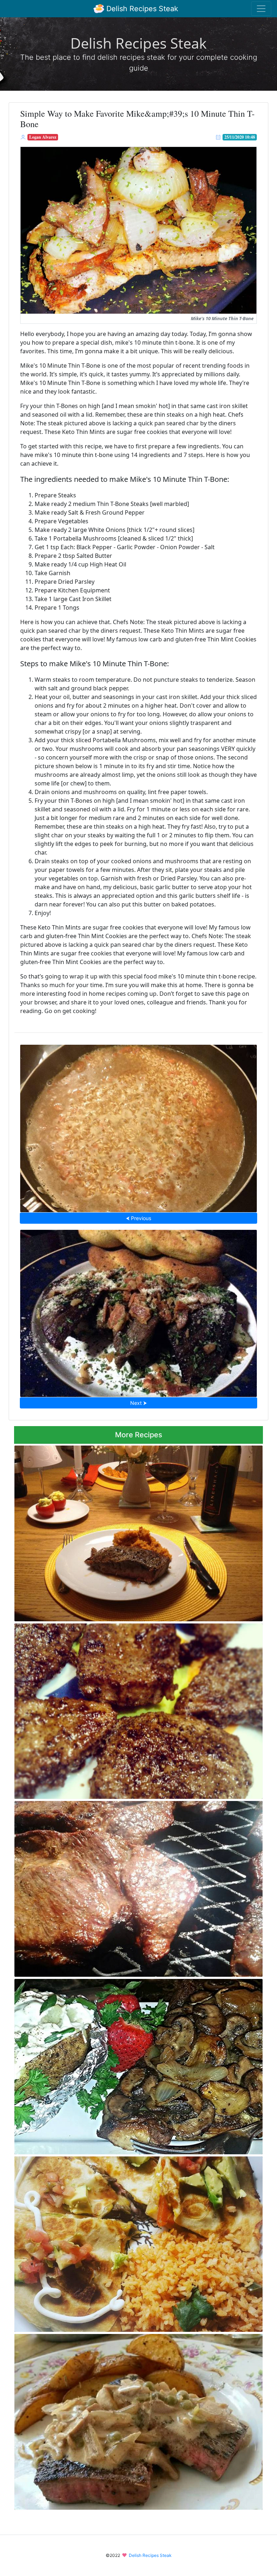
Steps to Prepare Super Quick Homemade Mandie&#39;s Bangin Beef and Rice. (139, 1126)
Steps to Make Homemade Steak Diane (138, 2420)
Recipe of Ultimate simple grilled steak (138, 1887)
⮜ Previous (138, 1218)
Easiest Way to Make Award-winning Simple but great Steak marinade (138, 1531)
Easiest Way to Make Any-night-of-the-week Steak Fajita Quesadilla (139, 2242)
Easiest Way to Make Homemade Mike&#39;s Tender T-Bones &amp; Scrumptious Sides (131, 2064)
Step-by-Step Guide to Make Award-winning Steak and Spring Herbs (139, 1311)
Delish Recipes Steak (141, 9)
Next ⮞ (138, 1403)
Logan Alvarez (43, 137)
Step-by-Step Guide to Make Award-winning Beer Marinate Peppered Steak (138, 1709)
